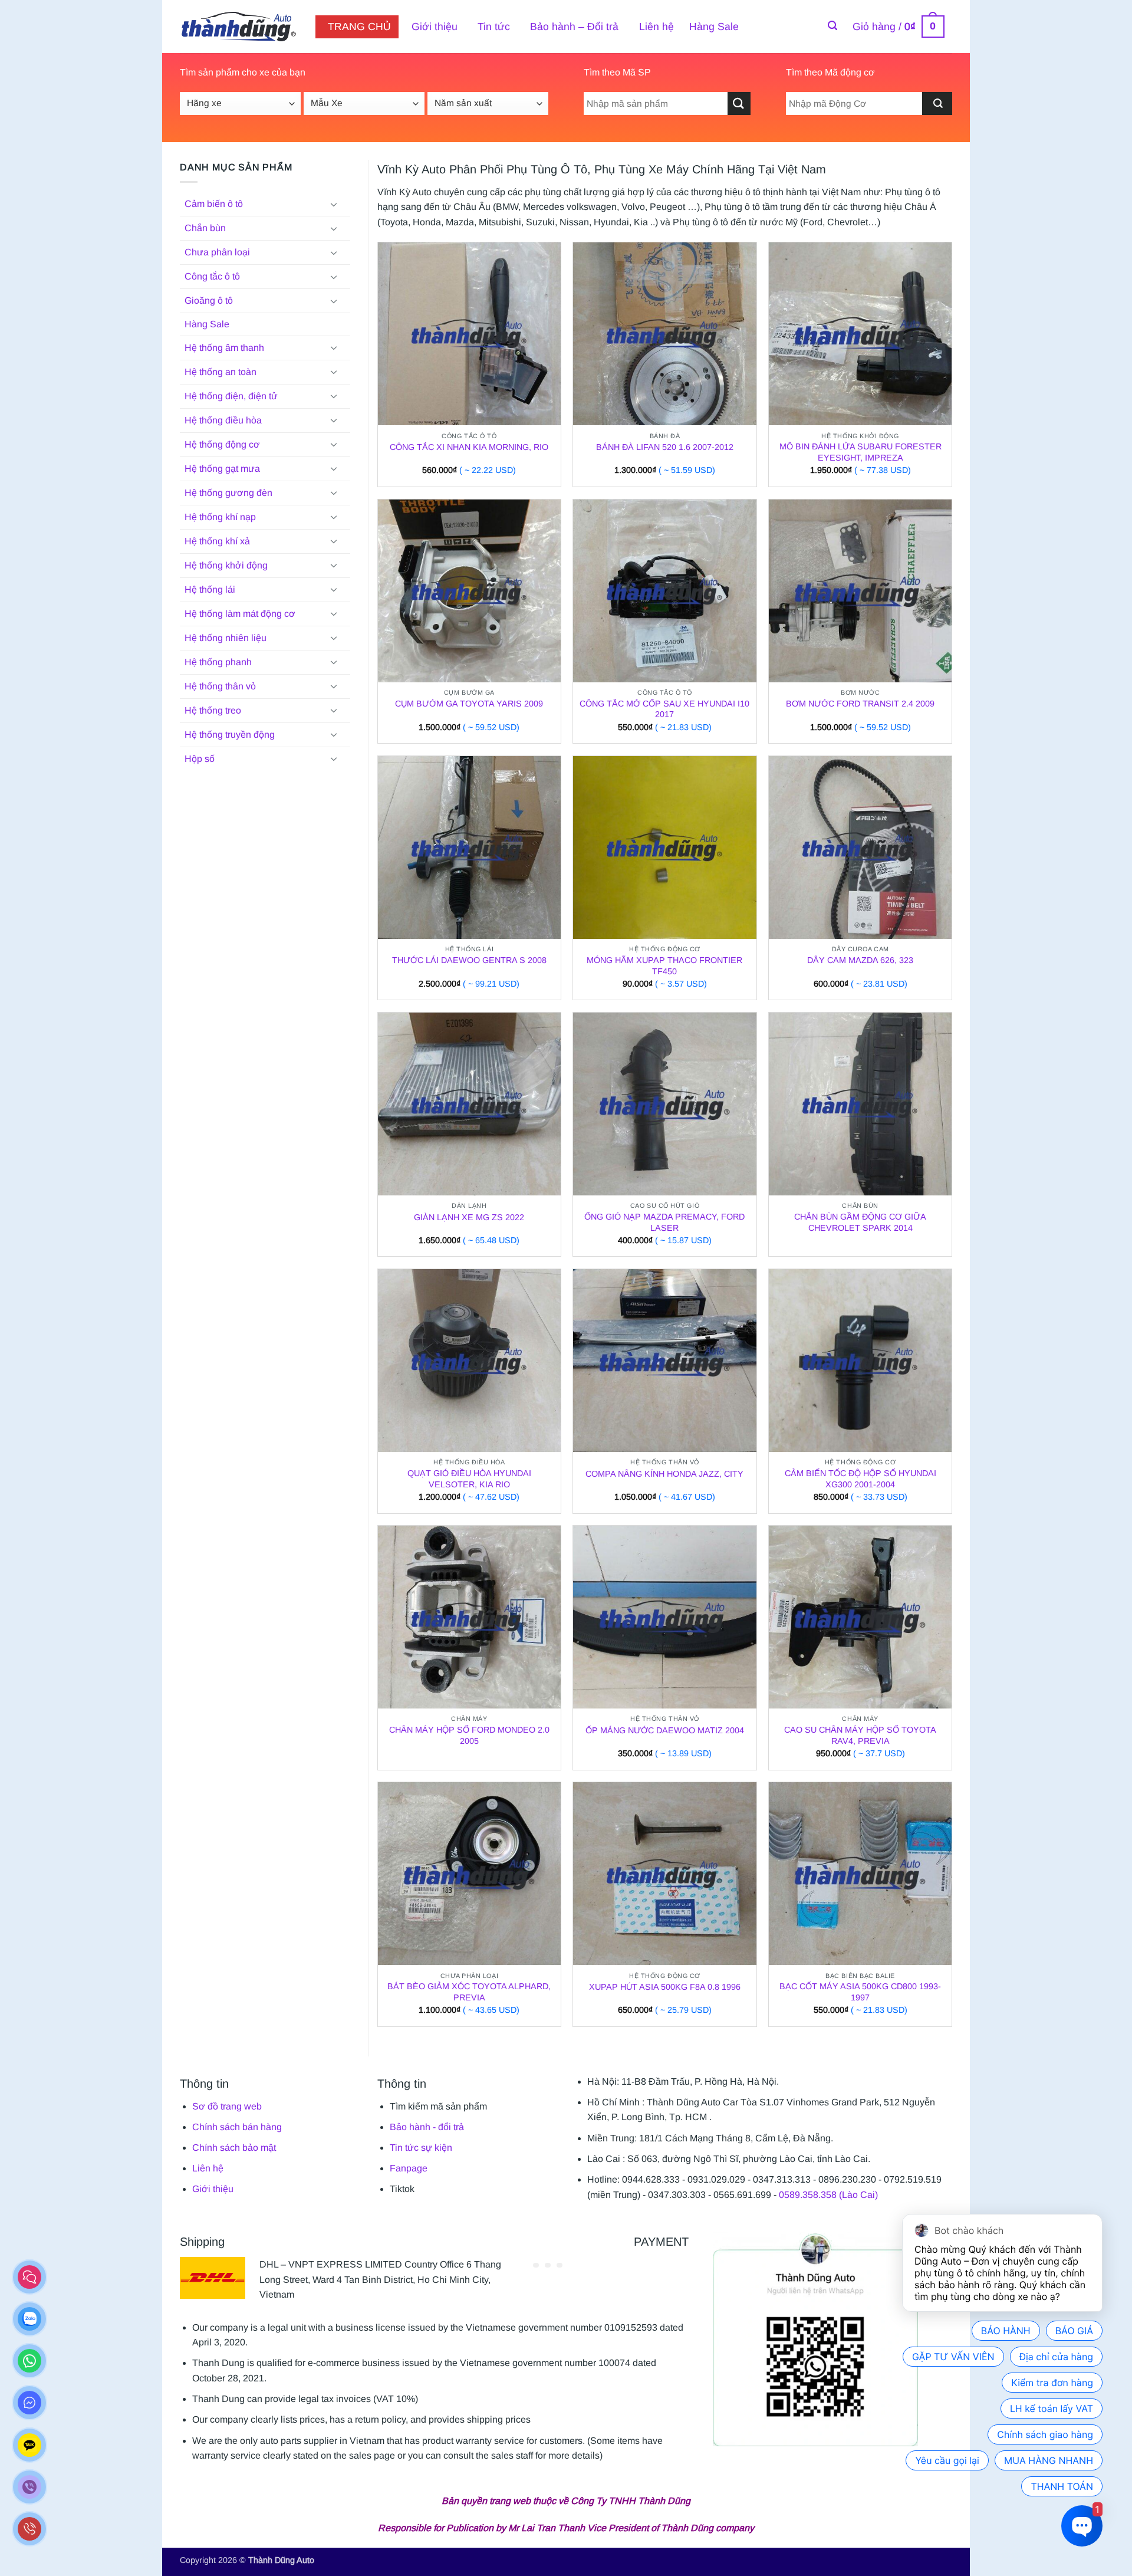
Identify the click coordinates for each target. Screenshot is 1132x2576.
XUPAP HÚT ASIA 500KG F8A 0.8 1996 (665, 1987)
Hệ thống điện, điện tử (231, 396)
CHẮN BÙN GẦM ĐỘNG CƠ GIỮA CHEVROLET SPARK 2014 (860, 1222)
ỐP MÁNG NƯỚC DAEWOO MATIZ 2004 (665, 1730)
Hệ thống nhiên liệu (226, 638)
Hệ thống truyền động (230, 735)
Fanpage (409, 2168)
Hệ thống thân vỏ (220, 686)
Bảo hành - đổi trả (427, 2127)
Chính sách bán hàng (237, 2127)
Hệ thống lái (210, 589)
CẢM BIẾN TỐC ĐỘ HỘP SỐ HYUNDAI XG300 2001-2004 (860, 1479)
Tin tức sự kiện (421, 2148)
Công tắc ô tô (212, 276)
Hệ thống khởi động (226, 565)
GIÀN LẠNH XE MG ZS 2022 (469, 1217)
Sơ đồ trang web (227, 2106)
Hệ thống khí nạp (220, 517)
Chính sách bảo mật (234, 2148)
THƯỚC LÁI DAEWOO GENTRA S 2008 (469, 960)
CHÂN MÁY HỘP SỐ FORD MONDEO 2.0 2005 (469, 1735)
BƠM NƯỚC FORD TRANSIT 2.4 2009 (860, 704)
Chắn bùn (205, 228)
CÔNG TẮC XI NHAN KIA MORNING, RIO (469, 447)
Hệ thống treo (213, 710)
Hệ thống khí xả (217, 541)
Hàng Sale (714, 27)
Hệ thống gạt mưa (222, 469)
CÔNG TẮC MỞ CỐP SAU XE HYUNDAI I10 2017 (664, 709)
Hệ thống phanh (218, 662)
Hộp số (200, 759)
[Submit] (937, 103)
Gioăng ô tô (209, 300)
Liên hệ (657, 27)
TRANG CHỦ (359, 27)
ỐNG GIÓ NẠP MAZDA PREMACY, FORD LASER (664, 1222)
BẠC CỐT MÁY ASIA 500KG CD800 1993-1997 (860, 1992)
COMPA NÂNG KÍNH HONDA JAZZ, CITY (664, 1474)
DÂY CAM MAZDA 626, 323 (860, 960)
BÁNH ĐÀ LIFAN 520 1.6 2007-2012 (665, 447)
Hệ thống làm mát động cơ (240, 614)
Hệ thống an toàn (221, 372)
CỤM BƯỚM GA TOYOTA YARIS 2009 (469, 704)
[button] (832, 26)
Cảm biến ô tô (214, 204)
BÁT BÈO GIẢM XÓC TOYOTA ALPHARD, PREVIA (469, 1992)
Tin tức (494, 27)
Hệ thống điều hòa (223, 420)
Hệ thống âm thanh (224, 348)
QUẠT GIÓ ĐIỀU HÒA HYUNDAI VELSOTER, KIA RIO (469, 1479)
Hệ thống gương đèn (228, 493)
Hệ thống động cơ (222, 444)
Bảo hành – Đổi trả (574, 27)
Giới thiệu (435, 27)
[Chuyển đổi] (334, 204)
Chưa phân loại (217, 252)
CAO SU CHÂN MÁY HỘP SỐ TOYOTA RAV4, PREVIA (860, 1735)
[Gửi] (739, 103)
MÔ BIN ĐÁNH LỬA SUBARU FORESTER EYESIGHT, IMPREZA (860, 452)
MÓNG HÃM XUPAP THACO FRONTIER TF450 (664, 966)
